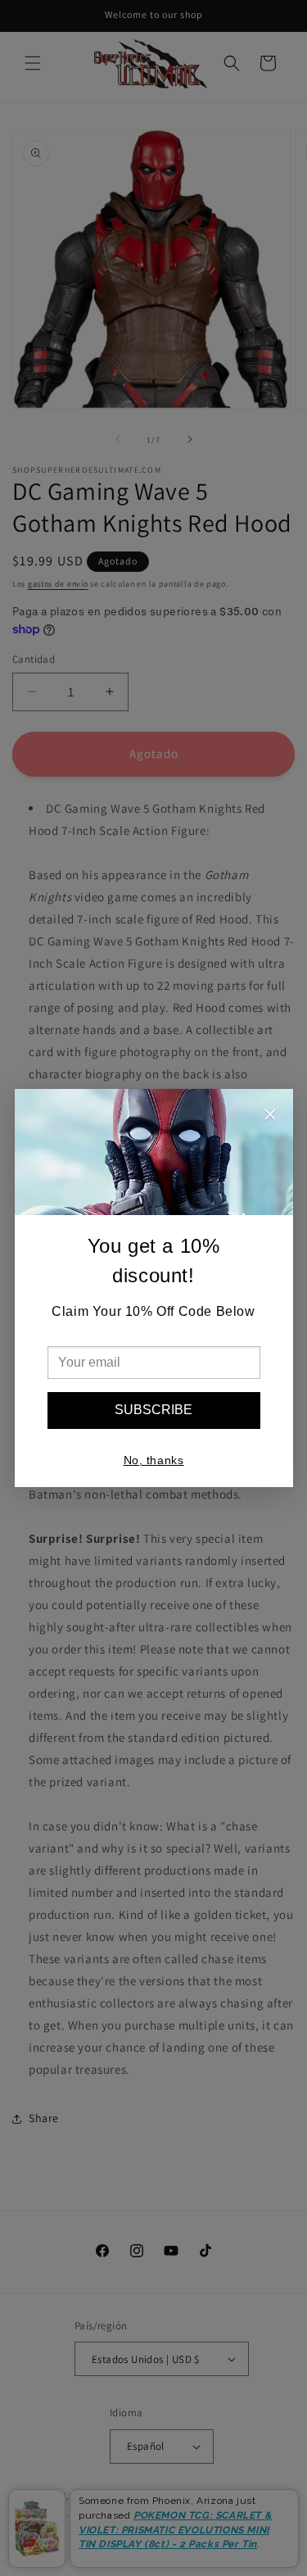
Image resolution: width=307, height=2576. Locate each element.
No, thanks (154, 1460)
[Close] (270, 1116)
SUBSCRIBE (153, 1410)
